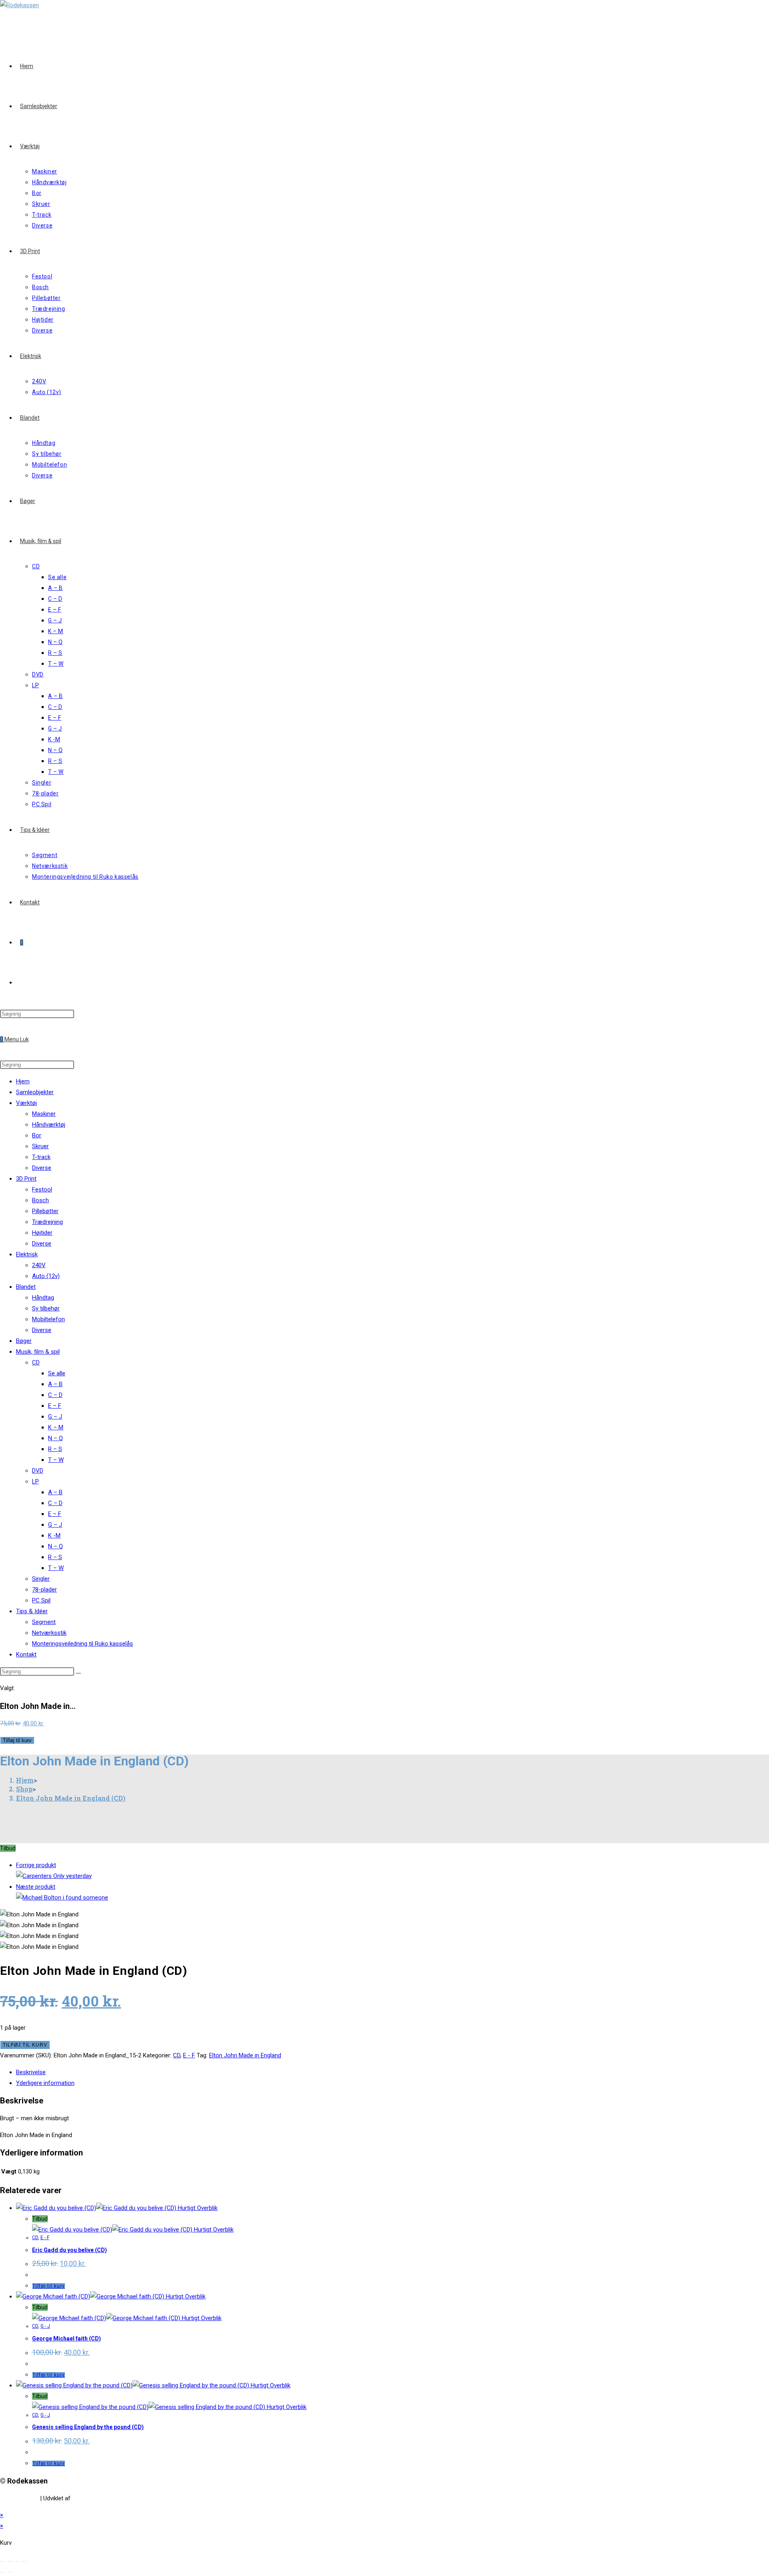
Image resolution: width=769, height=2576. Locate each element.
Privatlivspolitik (19, 2498)
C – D (55, 1395)
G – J (55, 1417)
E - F (189, 2055)
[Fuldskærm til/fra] (17, 2562)
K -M (54, 1536)
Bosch (40, 1200)
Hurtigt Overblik (197, 2208)
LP (35, 1481)
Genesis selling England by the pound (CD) (88, 2427)
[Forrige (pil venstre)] (3, 2572)
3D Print (26, 1179)
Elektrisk (27, 1254)
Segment (44, 1622)
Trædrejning (47, 1222)
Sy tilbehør (46, 1308)
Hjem (23, 1081)
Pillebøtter (45, 1211)
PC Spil (41, 1600)
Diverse (42, 1168)
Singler (41, 1579)
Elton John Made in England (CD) (71, 1798)
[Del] (10, 2562)
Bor (37, 1135)
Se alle (57, 1373)
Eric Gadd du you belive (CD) (69, 2250)
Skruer (40, 1146)
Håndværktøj (49, 1125)
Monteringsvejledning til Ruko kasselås (83, 1644)
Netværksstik (49, 1633)
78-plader (44, 1590)
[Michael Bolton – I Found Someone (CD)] (62, 1898)
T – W (56, 1460)
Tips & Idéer (32, 1611)
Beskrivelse (31, 2072)
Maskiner (44, 1114)
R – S (55, 1449)
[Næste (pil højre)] (10, 2572)
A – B (55, 1384)
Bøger (24, 1341)
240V (39, 1265)
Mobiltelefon (48, 1319)
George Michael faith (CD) (66, 2339)
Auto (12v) (46, 1276)
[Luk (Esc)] (3, 2562)
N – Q (55, 1438)
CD (36, 1362)
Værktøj (26, 1103)
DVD (38, 1471)
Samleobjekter (35, 1092)
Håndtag (43, 1298)
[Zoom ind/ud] (24, 2562)
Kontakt (26, 1654)
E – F (55, 1406)
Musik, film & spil (38, 1352)
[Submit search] (79, 1673)
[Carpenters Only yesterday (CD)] (54, 1876)
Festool (42, 1189)
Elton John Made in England (245, 2055)
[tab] (308, 2072)
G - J (45, 2326)
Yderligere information (45, 2083)
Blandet (26, 1287)
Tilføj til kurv (17, 1740)
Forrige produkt (36, 1865)
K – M (56, 1427)
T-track (41, 1157)
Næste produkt (36, 1887)
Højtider (42, 1233)
